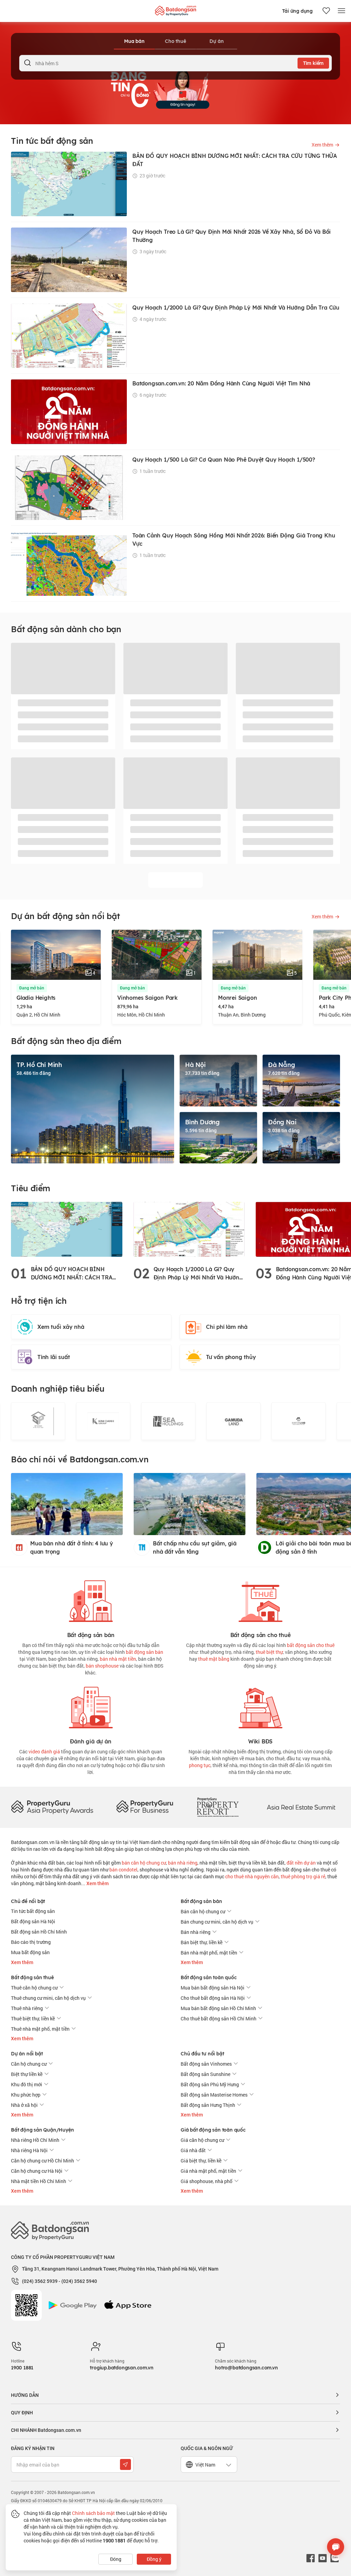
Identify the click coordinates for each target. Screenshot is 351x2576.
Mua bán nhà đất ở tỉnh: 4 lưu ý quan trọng (72, 1547)
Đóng (116, 2559)
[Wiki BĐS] (261, 1706)
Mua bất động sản (30, 1952)
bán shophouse (102, 1666)
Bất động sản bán (201, 1901)
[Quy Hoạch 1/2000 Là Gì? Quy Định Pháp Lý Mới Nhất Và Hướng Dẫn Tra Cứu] (189, 1229)
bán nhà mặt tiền (118, 1659)
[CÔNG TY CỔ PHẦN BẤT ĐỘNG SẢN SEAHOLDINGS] (168, 1421)
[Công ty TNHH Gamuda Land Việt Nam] (233, 1421)
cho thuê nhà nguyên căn (252, 1876)
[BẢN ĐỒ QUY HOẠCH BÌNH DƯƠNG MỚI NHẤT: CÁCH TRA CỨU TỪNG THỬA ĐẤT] (67, 1229)
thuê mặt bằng (214, 1659)
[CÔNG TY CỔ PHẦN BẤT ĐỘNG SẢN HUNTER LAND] (299, 1421)
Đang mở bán (32, 988)
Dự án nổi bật (27, 2054)
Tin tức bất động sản (33, 1911)
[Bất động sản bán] (91, 1600)
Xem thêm (97, 1883)
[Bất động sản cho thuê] (261, 1600)
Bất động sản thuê (32, 1977)
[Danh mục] (341, 11)
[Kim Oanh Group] (103, 1421)
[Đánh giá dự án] (91, 1706)
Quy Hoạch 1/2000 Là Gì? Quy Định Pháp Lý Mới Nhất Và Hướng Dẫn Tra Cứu (198, 1274)
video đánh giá (44, 1751)
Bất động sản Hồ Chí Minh (39, 1932)
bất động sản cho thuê (311, 1645)
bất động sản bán (144, 1652)
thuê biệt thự (269, 1652)
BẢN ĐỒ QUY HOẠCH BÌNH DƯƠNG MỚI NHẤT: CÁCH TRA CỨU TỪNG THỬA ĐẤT (72, 1274)
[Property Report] (218, 1807)
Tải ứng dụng (297, 11)
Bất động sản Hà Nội (33, 1921)
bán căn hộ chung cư (144, 1863)
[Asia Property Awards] (52, 1807)
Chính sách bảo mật (93, 2513)
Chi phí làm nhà (227, 1327)
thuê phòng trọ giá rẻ (303, 1876)
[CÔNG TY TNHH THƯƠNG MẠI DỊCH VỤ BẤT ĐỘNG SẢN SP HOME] (38, 1421)
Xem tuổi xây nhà (61, 1327)
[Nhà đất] (175, 9)
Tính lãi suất (53, 1357)
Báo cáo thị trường (31, 1942)
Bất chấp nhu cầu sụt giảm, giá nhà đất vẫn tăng (195, 1547)
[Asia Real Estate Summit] (301, 1807)
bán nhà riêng (183, 1863)
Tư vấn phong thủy (231, 1357)
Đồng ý (154, 2559)
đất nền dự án (301, 1863)
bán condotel (123, 1870)
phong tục (200, 1765)
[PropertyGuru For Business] (145, 1807)
